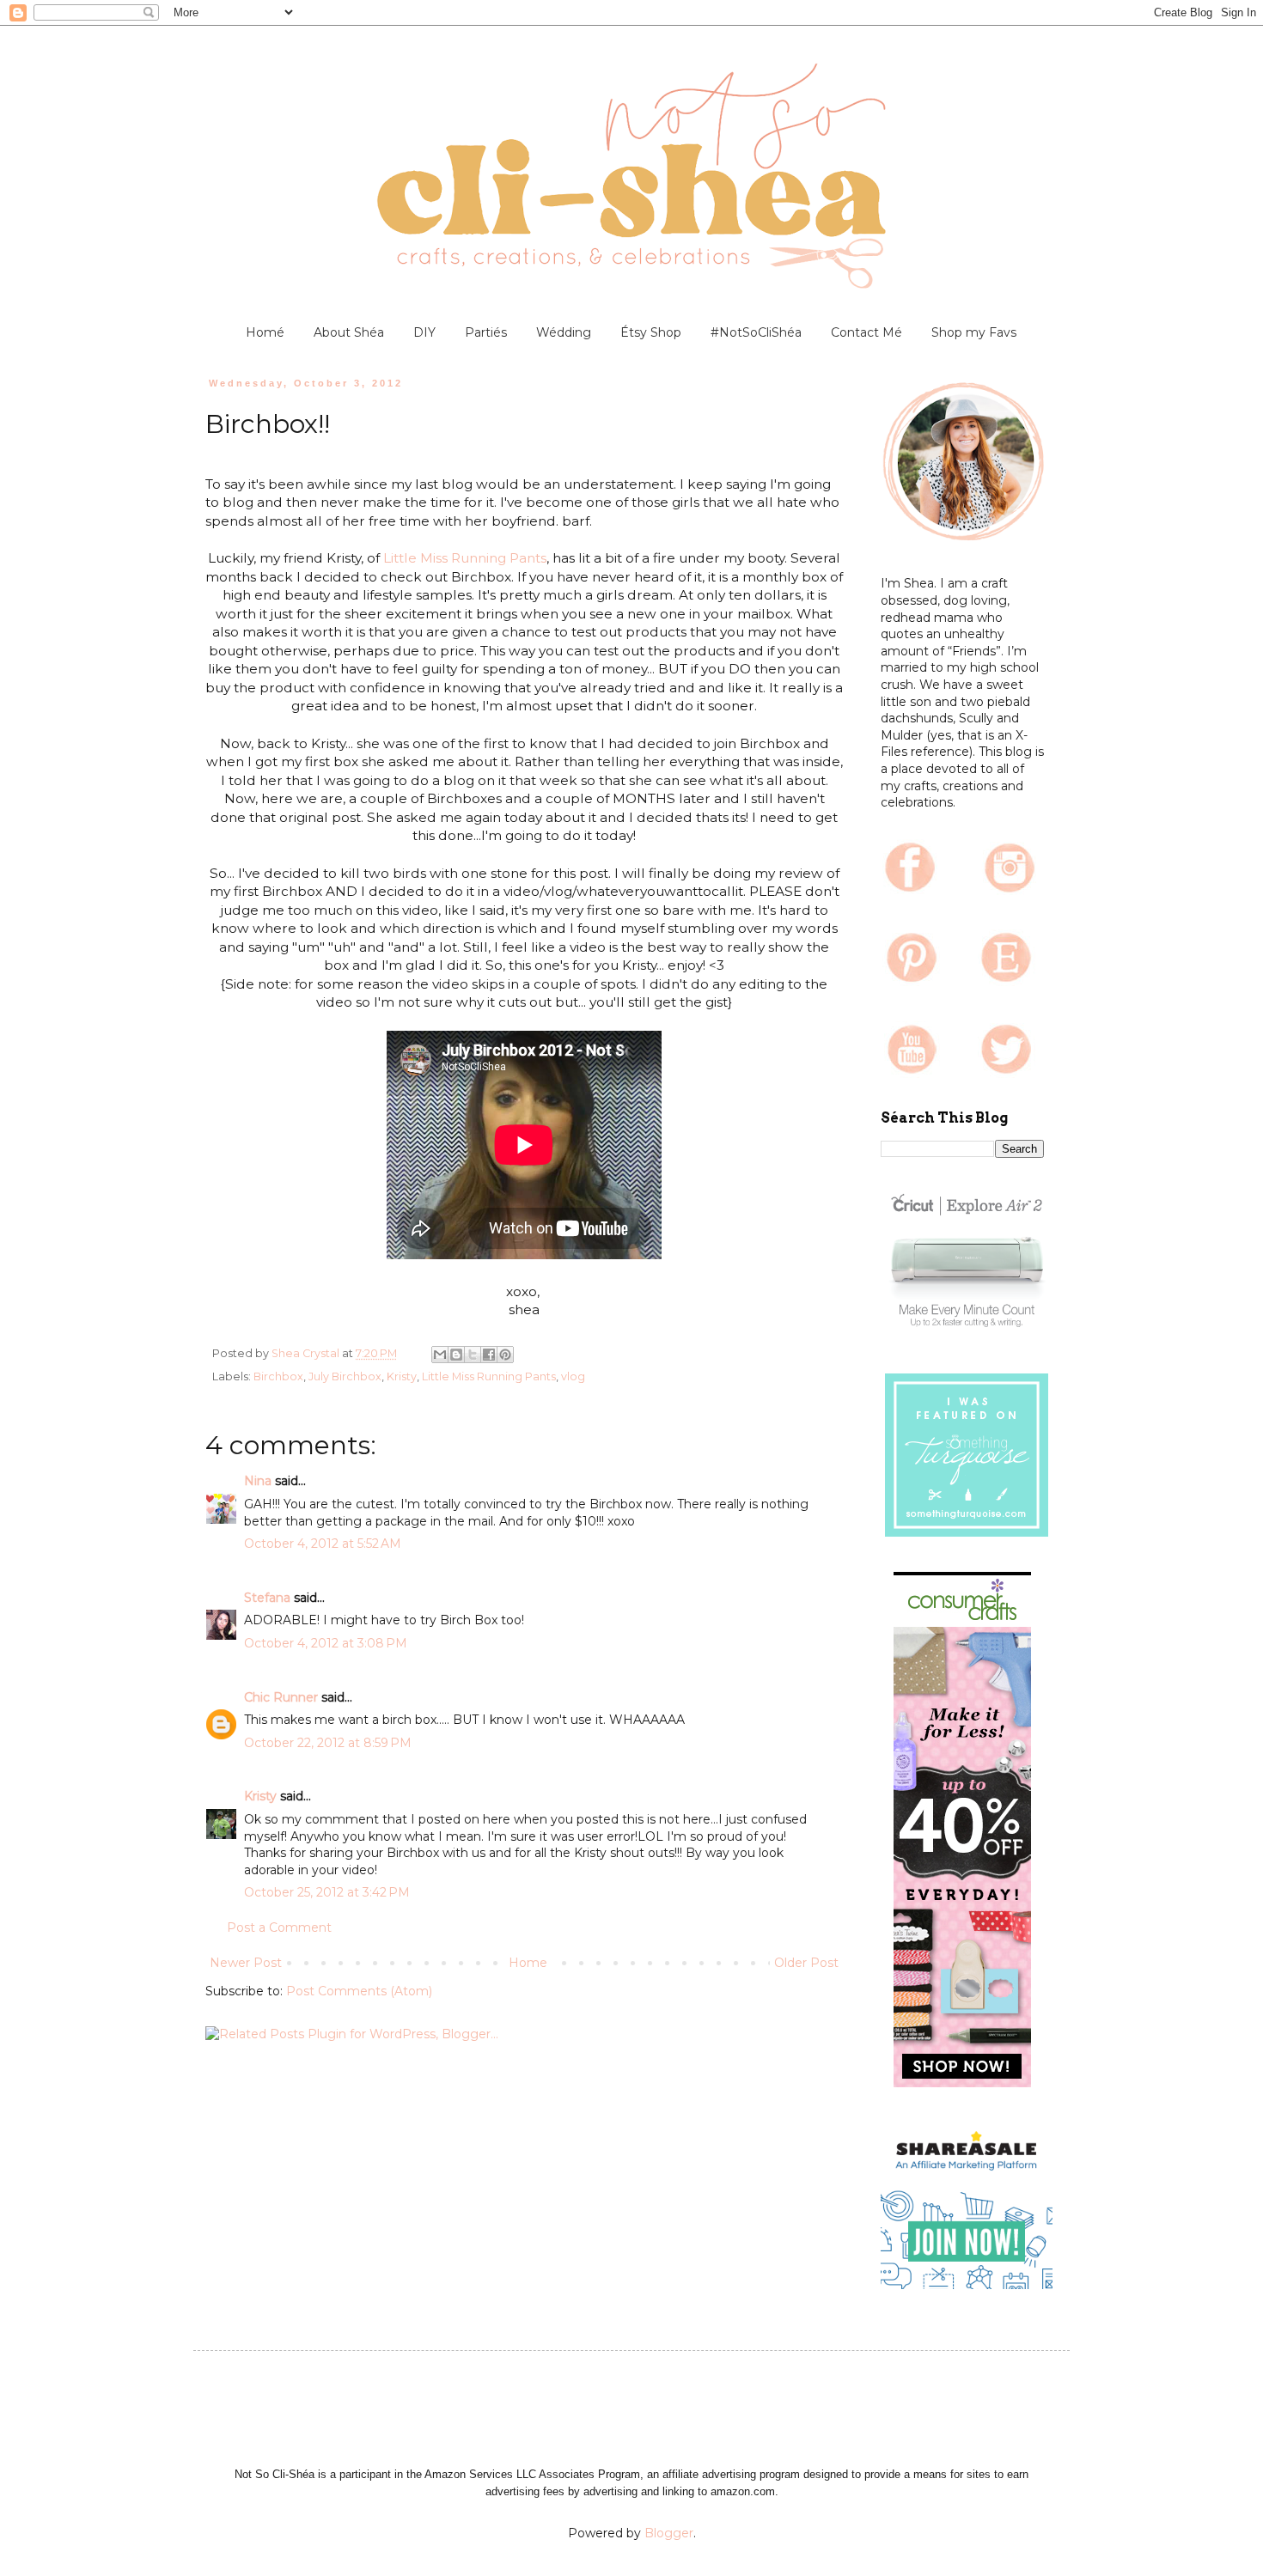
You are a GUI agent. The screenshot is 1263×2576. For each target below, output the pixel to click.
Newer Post (246, 1963)
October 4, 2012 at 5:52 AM (323, 1544)
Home (528, 1963)
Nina (258, 1481)
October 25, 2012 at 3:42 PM (327, 1892)
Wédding (564, 332)
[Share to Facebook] (489, 1355)
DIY (424, 332)
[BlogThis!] (456, 1355)
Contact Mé (866, 332)
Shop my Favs (974, 332)
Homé (265, 332)
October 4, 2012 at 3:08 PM (326, 1643)
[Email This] (440, 1355)
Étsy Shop (651, 332)
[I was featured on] (967, 1537)
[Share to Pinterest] (505, 1355)
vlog (573, 1376)
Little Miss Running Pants (465, 558)
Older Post (806, 1963)
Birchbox (278, 1376)
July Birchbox (345, 1376)
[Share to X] (473, 1355)
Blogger (669, 2533)
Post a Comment (279, 1927)
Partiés (486, 332)
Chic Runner (281, 1697)
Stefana (267, 1598)
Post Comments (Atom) (359, 1991)
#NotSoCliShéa (756, 332)
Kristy (402, 1376)
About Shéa (349, 332)
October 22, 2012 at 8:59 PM (328, 1743)
